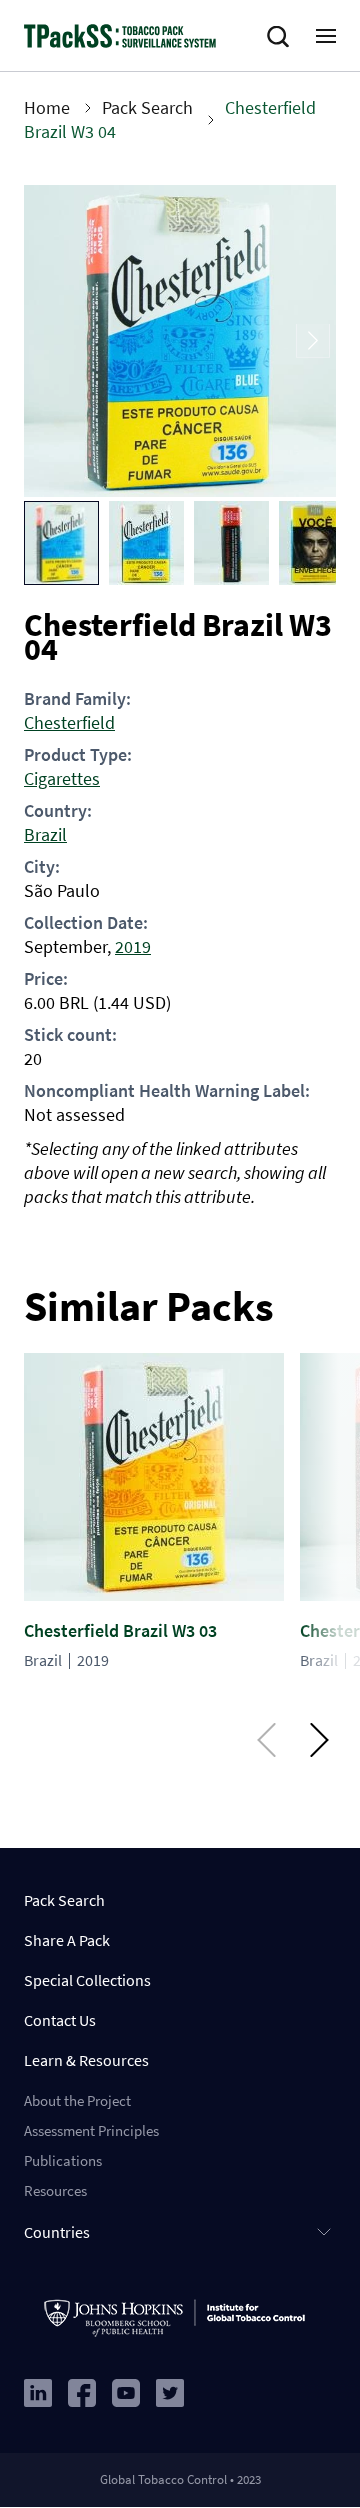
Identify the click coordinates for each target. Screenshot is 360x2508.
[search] (282, 37)
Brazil (45, 834)
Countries (57, 2232)
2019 (133, 946)
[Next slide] (313, 341)
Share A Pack (67, 1940)
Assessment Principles (91, 2130)
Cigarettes (62, 778)
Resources (55, 2190)
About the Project (77, 2100)
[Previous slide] (47, 341)
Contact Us (60, 2020)
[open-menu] (326, 36)
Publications (63, 2160)
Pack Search (147, 107)
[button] (61, 543)
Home (47, 107)
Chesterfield (69, 722)
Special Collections (87, 1980)
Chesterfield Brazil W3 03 (120, 1630)
